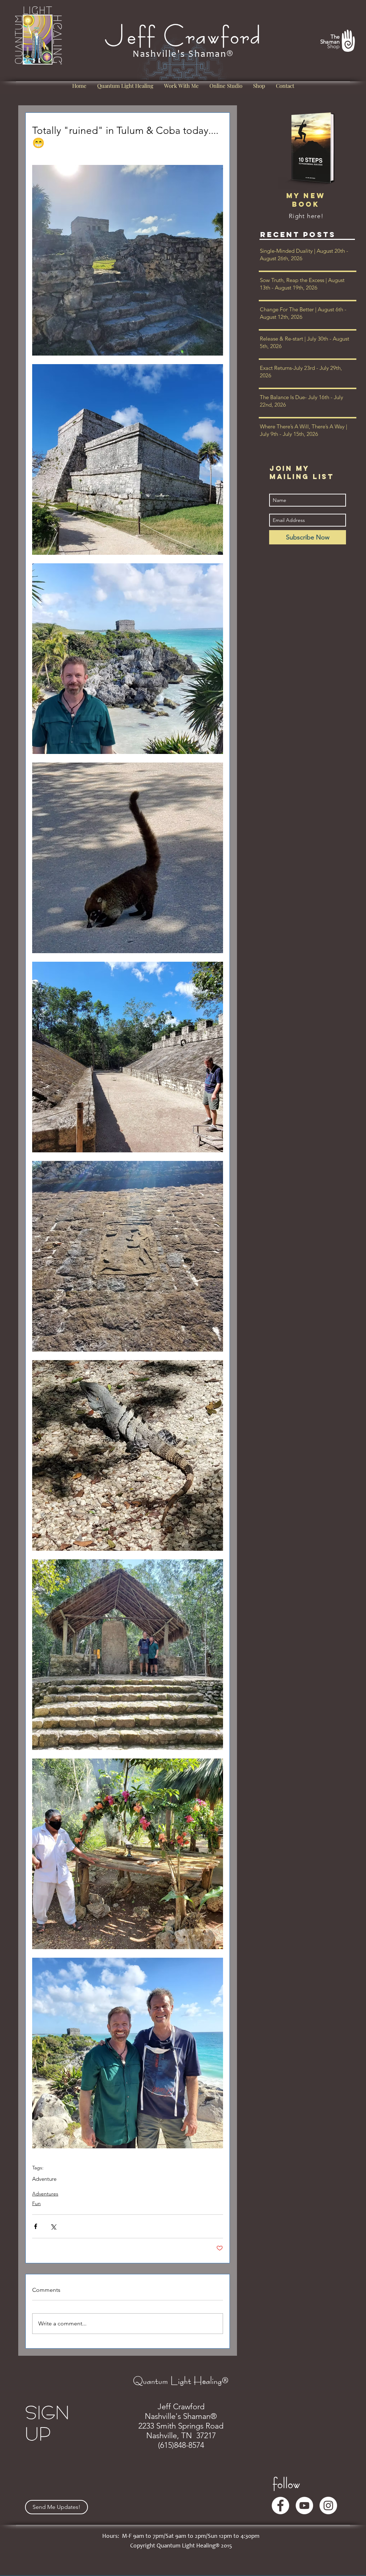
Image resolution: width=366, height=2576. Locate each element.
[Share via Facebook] (36, 2226)
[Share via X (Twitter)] (53, 2226)
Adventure (44, 2179)
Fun (36, 2203)
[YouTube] (304, 2505)
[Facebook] (280, 2505)
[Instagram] (328, 2505)
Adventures (45, 2194)
